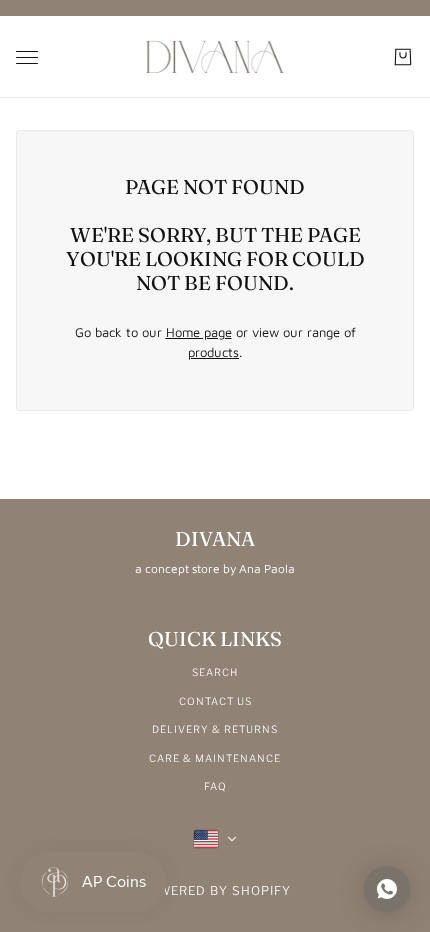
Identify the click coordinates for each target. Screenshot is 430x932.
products (213, 352)
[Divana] (215, 57)
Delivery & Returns (215, 729)
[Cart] (403, 57)
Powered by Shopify (215, 890)
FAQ (215, 786)
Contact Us (215, 701)
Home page (199, 332)
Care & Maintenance (215, 758)
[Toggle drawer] (27, 57)
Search (215, 672)
